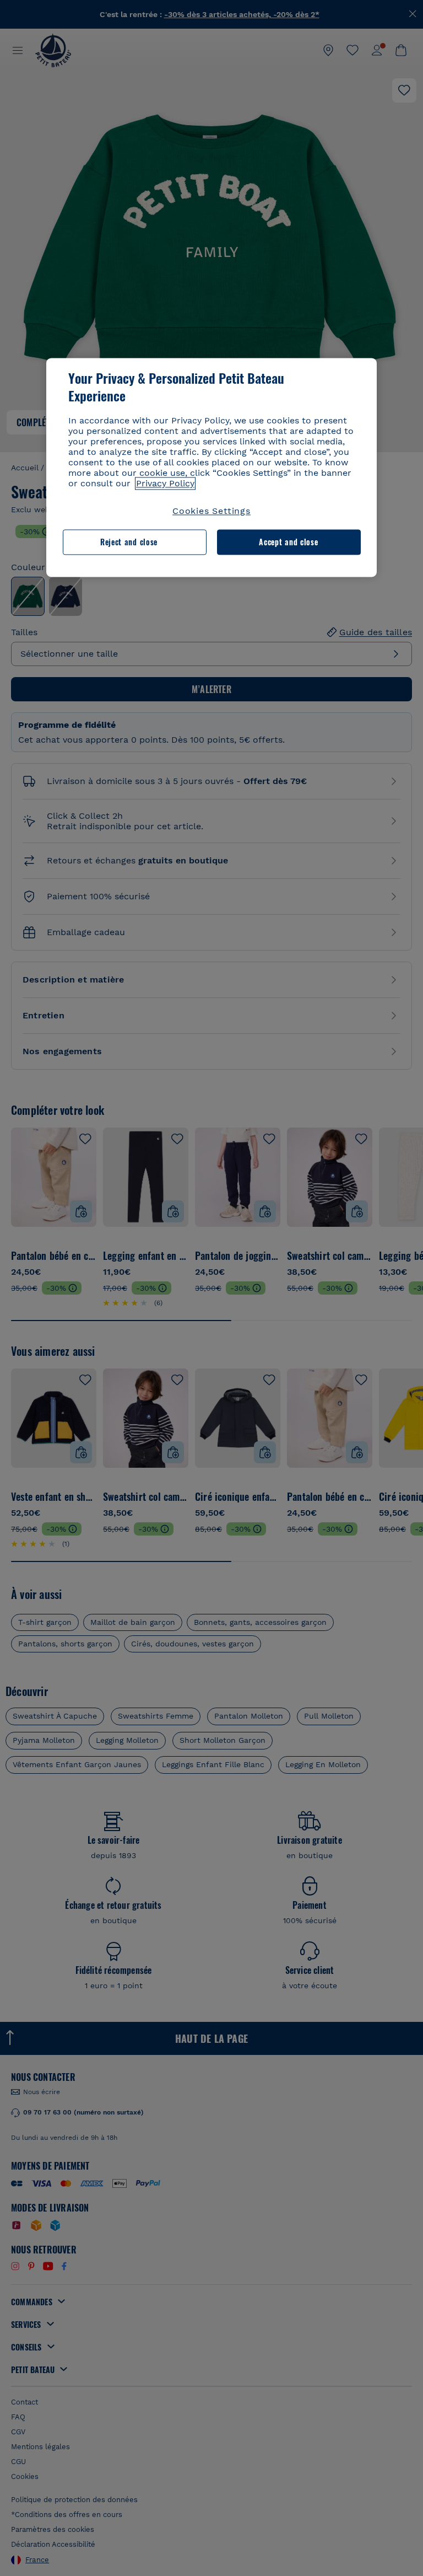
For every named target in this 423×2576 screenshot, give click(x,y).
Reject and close (129, 542)
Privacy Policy (165, 483)
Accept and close (288, 542)
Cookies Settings (211, 511)
